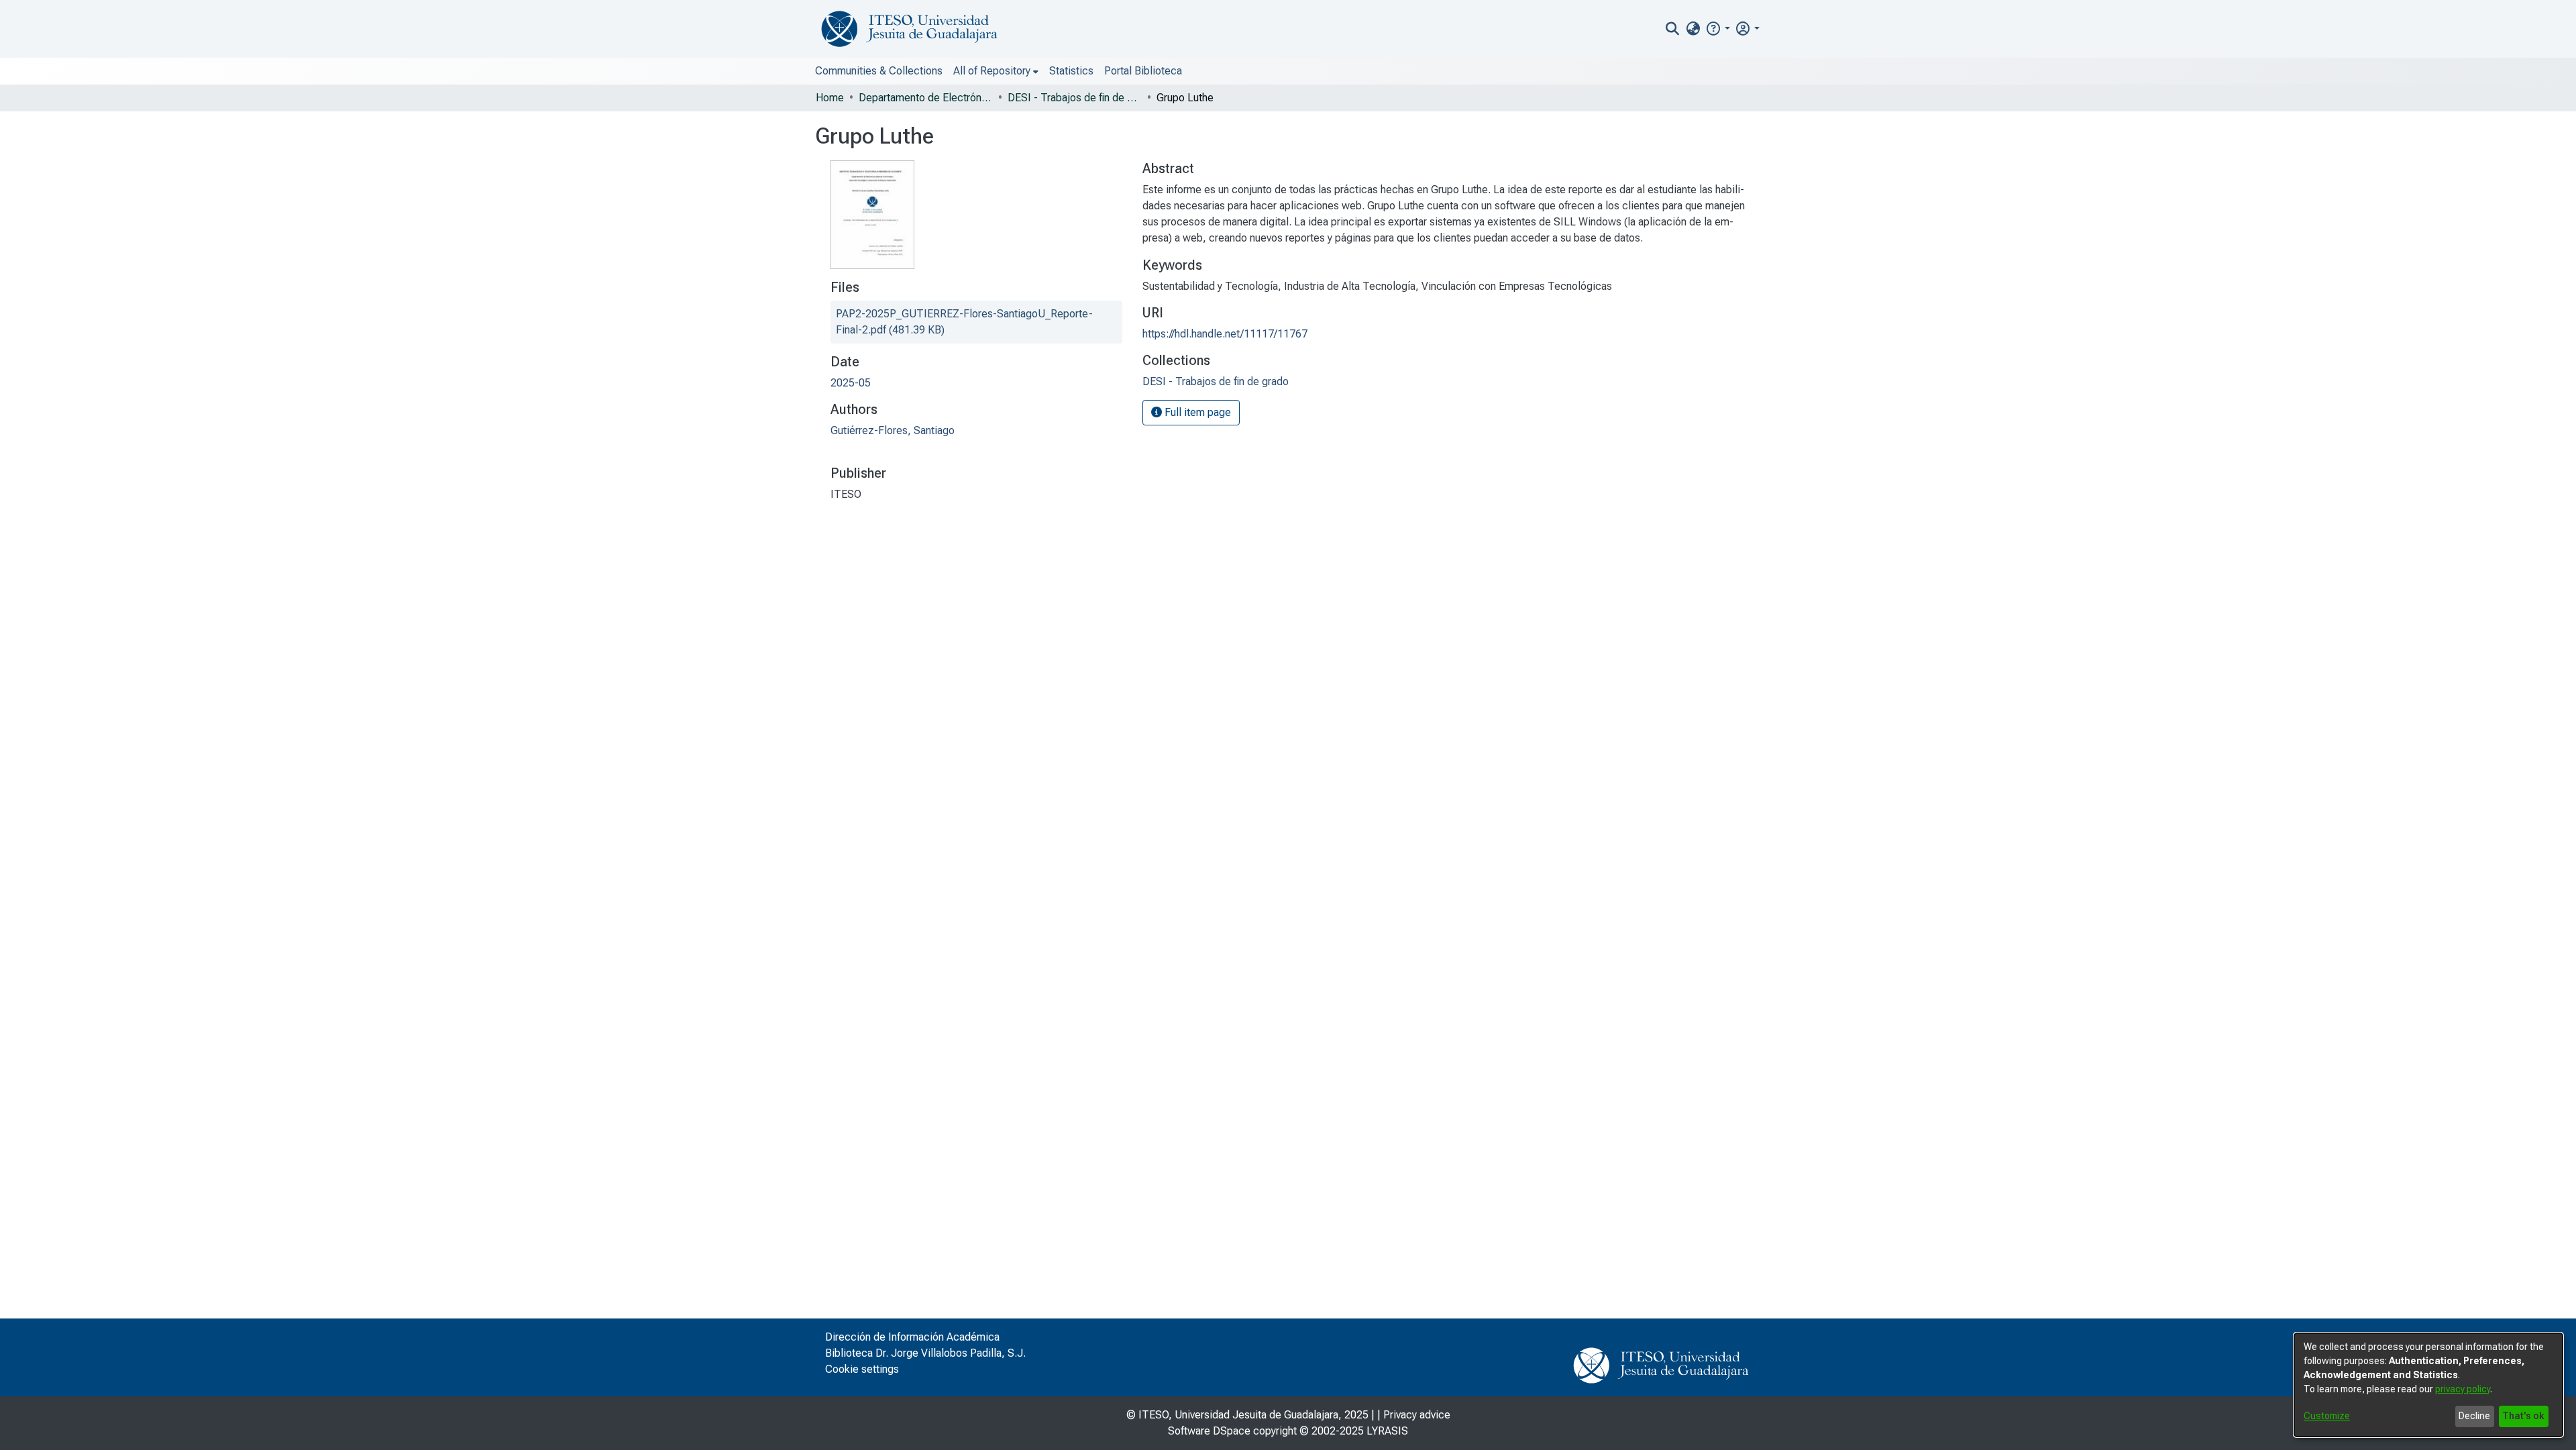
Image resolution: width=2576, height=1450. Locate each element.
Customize (2327, 1416)
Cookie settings (862, 1369)
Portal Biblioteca (1143, 71)
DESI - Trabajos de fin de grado (1075, 98)
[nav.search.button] (1673, 29)
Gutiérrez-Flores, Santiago (893, 430)
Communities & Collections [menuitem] (879, 71)
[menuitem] (1693, 29)
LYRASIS (1387, 1431)
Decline (2474, 1416)
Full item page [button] (1196, 412)
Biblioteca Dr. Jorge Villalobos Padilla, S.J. (925, 1353)
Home (830, 98)
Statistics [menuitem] (1071, 71)
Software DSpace (1209, 1431)
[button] (1718, 29)
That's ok (2523, 1416)
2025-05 (851, 383)
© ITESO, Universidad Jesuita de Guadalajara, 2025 (1247, 1415)
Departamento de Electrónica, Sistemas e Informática (926, 98)
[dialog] (2428, 1385)
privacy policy (2463, 1389)
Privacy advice (1417, 1415)
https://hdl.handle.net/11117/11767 (1225, 334)
